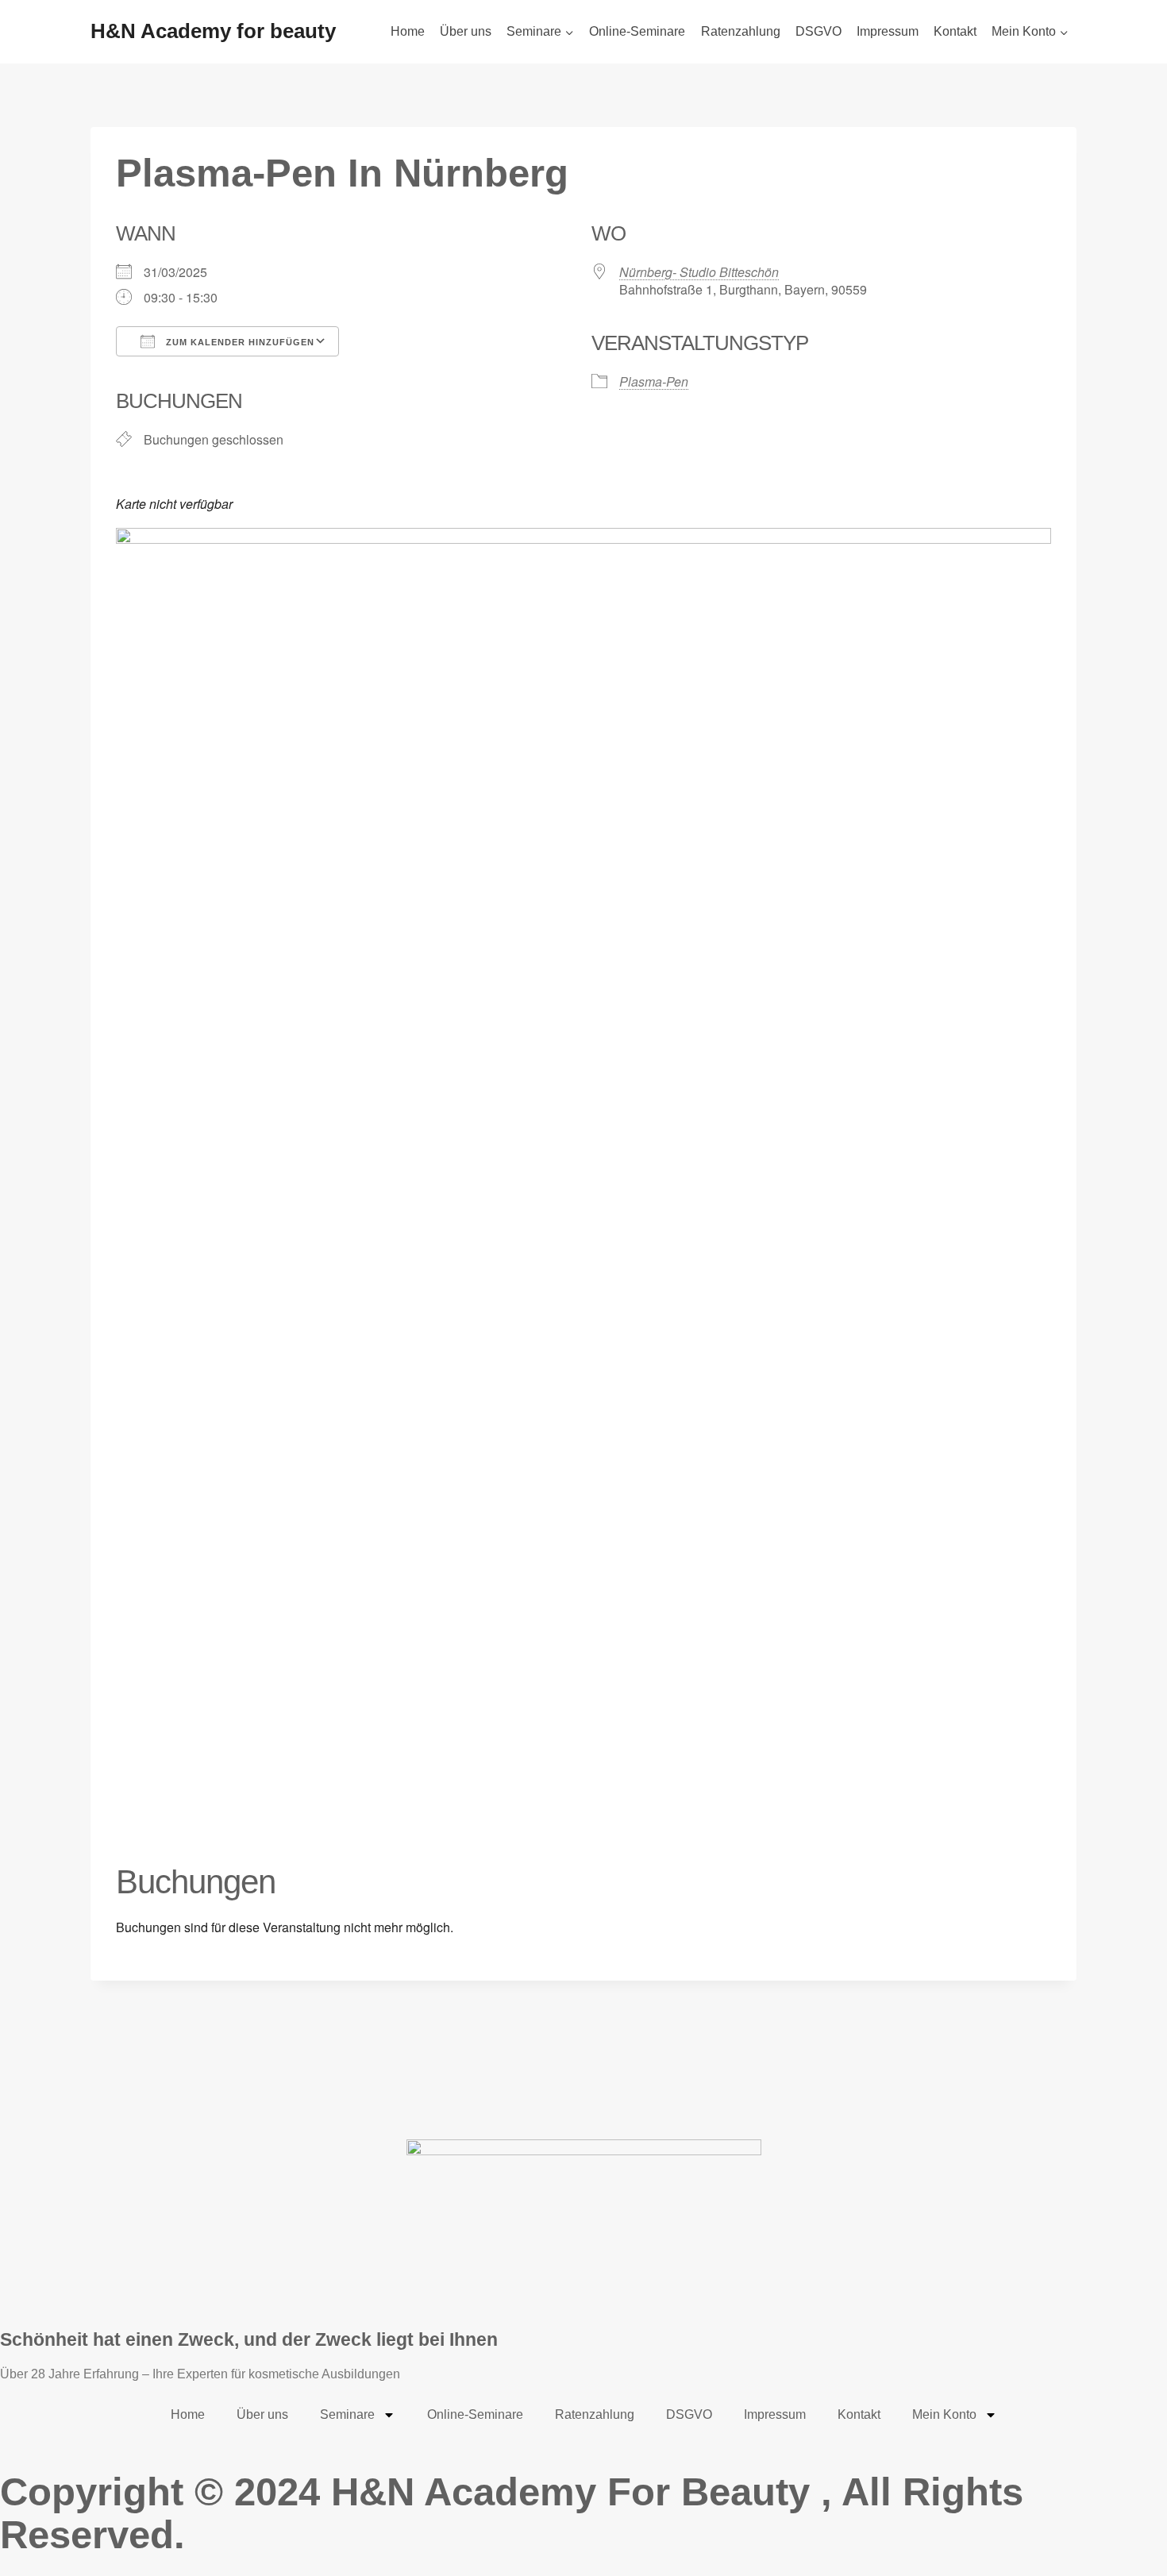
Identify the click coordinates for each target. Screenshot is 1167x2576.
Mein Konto (944, 2414)
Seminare (347, 2414)
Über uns (466, 31)
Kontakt (955, 31)
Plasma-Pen (654, 381)
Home (408, 31)
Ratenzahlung (741, 31)
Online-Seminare (637, 31)
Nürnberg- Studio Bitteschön (699, 272)
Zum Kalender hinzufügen (239, 342)
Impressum (888, 31)
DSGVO (818, 31)
